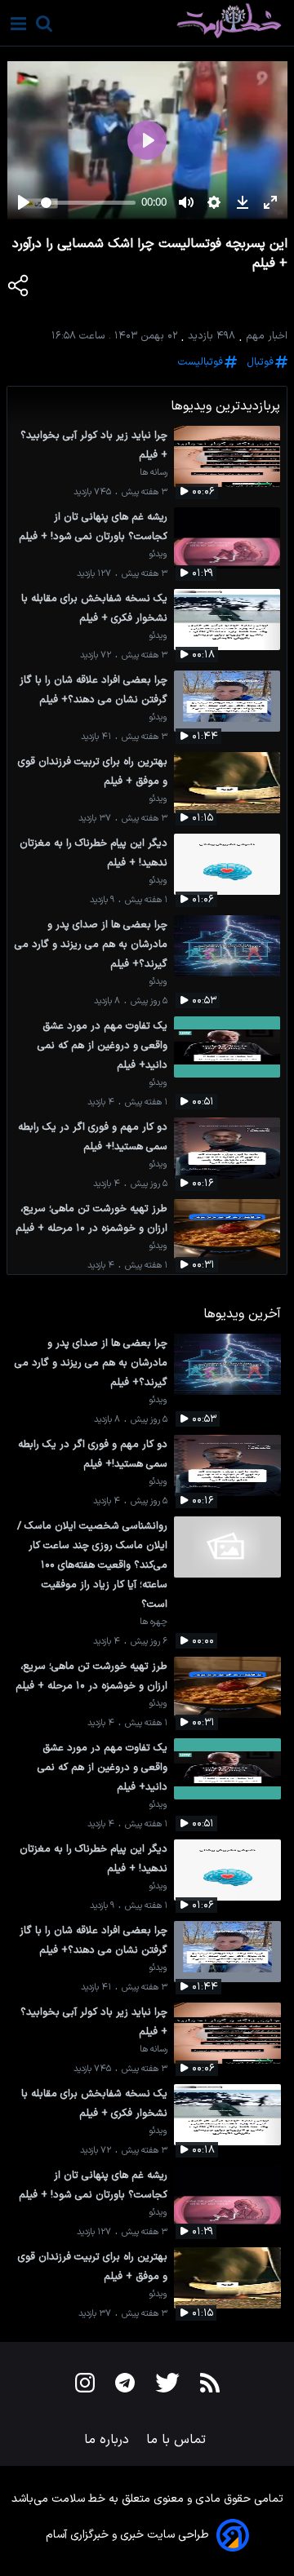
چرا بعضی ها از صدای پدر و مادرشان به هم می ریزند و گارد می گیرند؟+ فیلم (91, 944)
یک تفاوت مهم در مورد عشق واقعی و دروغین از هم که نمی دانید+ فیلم (102, 1045)
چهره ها (154, 1622)
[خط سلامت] (174, 21)
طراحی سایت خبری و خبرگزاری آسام (127, 2535)
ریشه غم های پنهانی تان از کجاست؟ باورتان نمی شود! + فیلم (93, 527)
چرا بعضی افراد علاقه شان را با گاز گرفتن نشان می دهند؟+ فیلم (94, 690)
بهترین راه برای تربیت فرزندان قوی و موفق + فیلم (93, 771)
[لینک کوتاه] (19, 289)
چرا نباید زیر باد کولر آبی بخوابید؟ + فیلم (94, 445)
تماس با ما (178, 2440)
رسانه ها (154, 473)
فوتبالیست (200, 362)
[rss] (210, 2386)
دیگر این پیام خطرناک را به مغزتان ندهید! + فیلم (94, 853)
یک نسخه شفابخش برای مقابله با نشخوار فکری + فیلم (94, 608)
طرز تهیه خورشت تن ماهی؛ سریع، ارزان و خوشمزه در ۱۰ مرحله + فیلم (91, 1218)
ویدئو (158, 554)
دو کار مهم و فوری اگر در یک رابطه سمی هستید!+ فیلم (93, 1137)
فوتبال (260, 362)
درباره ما (109, 2440)
